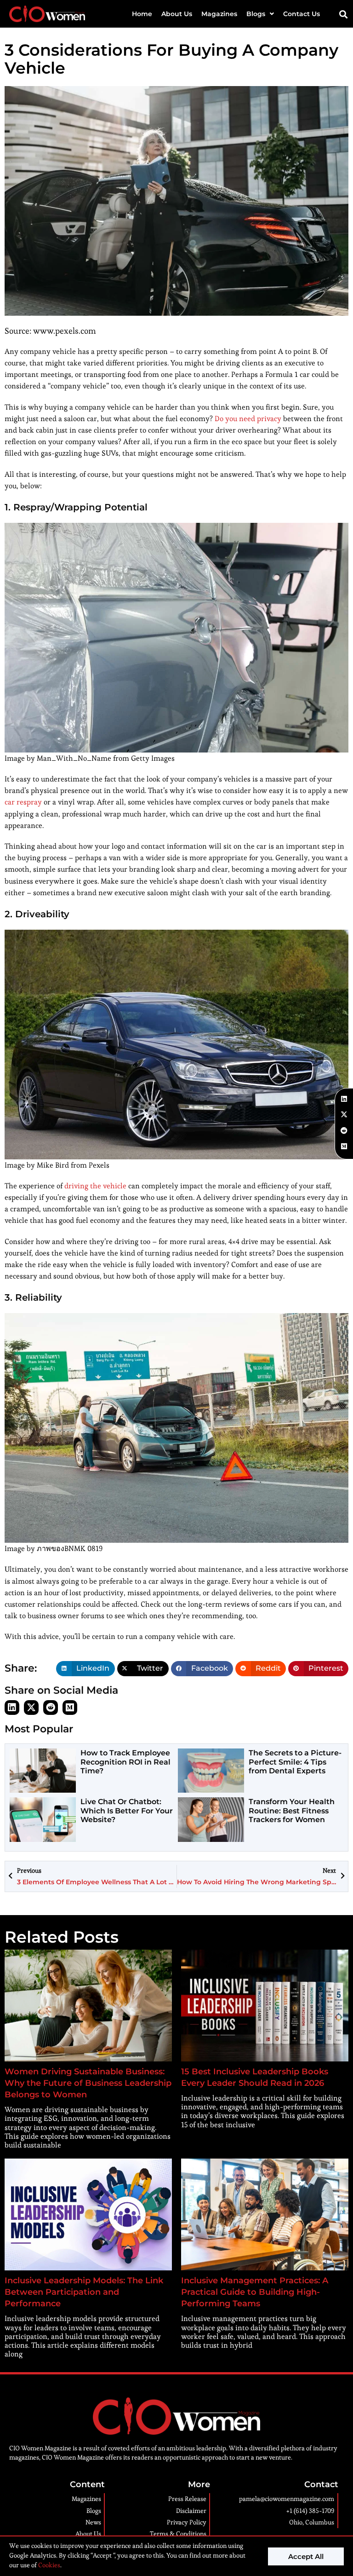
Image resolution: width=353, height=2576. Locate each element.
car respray (23, 802)
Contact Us (302, 14)
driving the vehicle (95, 1186)
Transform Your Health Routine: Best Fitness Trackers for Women (292, 1810)
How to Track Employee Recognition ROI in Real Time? (125, 1762)
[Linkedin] (12, 1708)
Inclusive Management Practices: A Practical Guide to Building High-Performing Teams (255, 2292)
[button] (344, 14)
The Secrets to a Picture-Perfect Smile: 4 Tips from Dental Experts (295, 1762)
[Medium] (70, 1708)
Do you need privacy (248, 419)
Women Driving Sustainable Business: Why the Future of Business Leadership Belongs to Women (88, 2083)
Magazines (219, 14)
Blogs (256, 14)
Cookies (48, 2565)
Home (142, 14)
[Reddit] (51, 1708)
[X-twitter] (31, 1708)
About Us (177, 14)
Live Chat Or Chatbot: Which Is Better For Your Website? (127, 1810)
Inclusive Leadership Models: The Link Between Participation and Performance (84, 2292)
